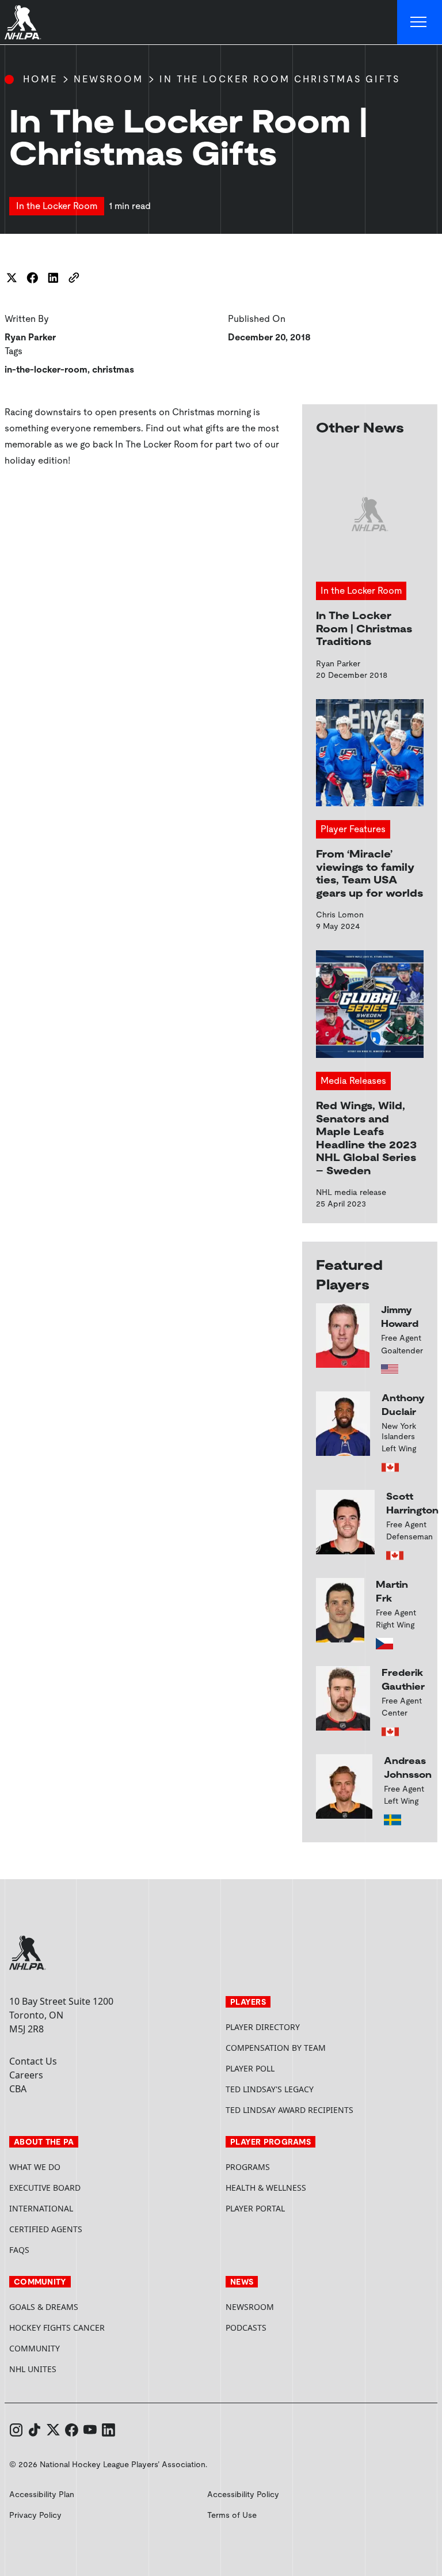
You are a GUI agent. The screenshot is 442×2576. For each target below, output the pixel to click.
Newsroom (108, 79)
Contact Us (33, 2061)
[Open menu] (420, 22)
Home (40, 79)
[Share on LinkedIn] (53, 278)
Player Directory (263, 2027)
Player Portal (299, 2208)
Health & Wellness (266, 2188)
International (41, 2208)
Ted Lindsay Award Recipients (289, 2110)
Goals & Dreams (44, 2307)
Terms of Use (232, 2515)
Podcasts (246, 2327)
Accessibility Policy (243, 2494)
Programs (248, 2167)
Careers (26, 2075)
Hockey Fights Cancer (57, 2327)
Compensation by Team (276, 2048)
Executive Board (45, 2188)
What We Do (35, 2167)
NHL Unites (76, 2369)
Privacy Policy (35, 2515)
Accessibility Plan (42, 2494)
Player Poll (250, 2068)
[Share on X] (12, 278)
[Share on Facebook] (32, 278)
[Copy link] (74, 278)
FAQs (19, 2250)
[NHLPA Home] (23, 22)
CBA (18, 2089)
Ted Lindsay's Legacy (270, 2089)
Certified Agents (46, 2229)
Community (35, 2348)
